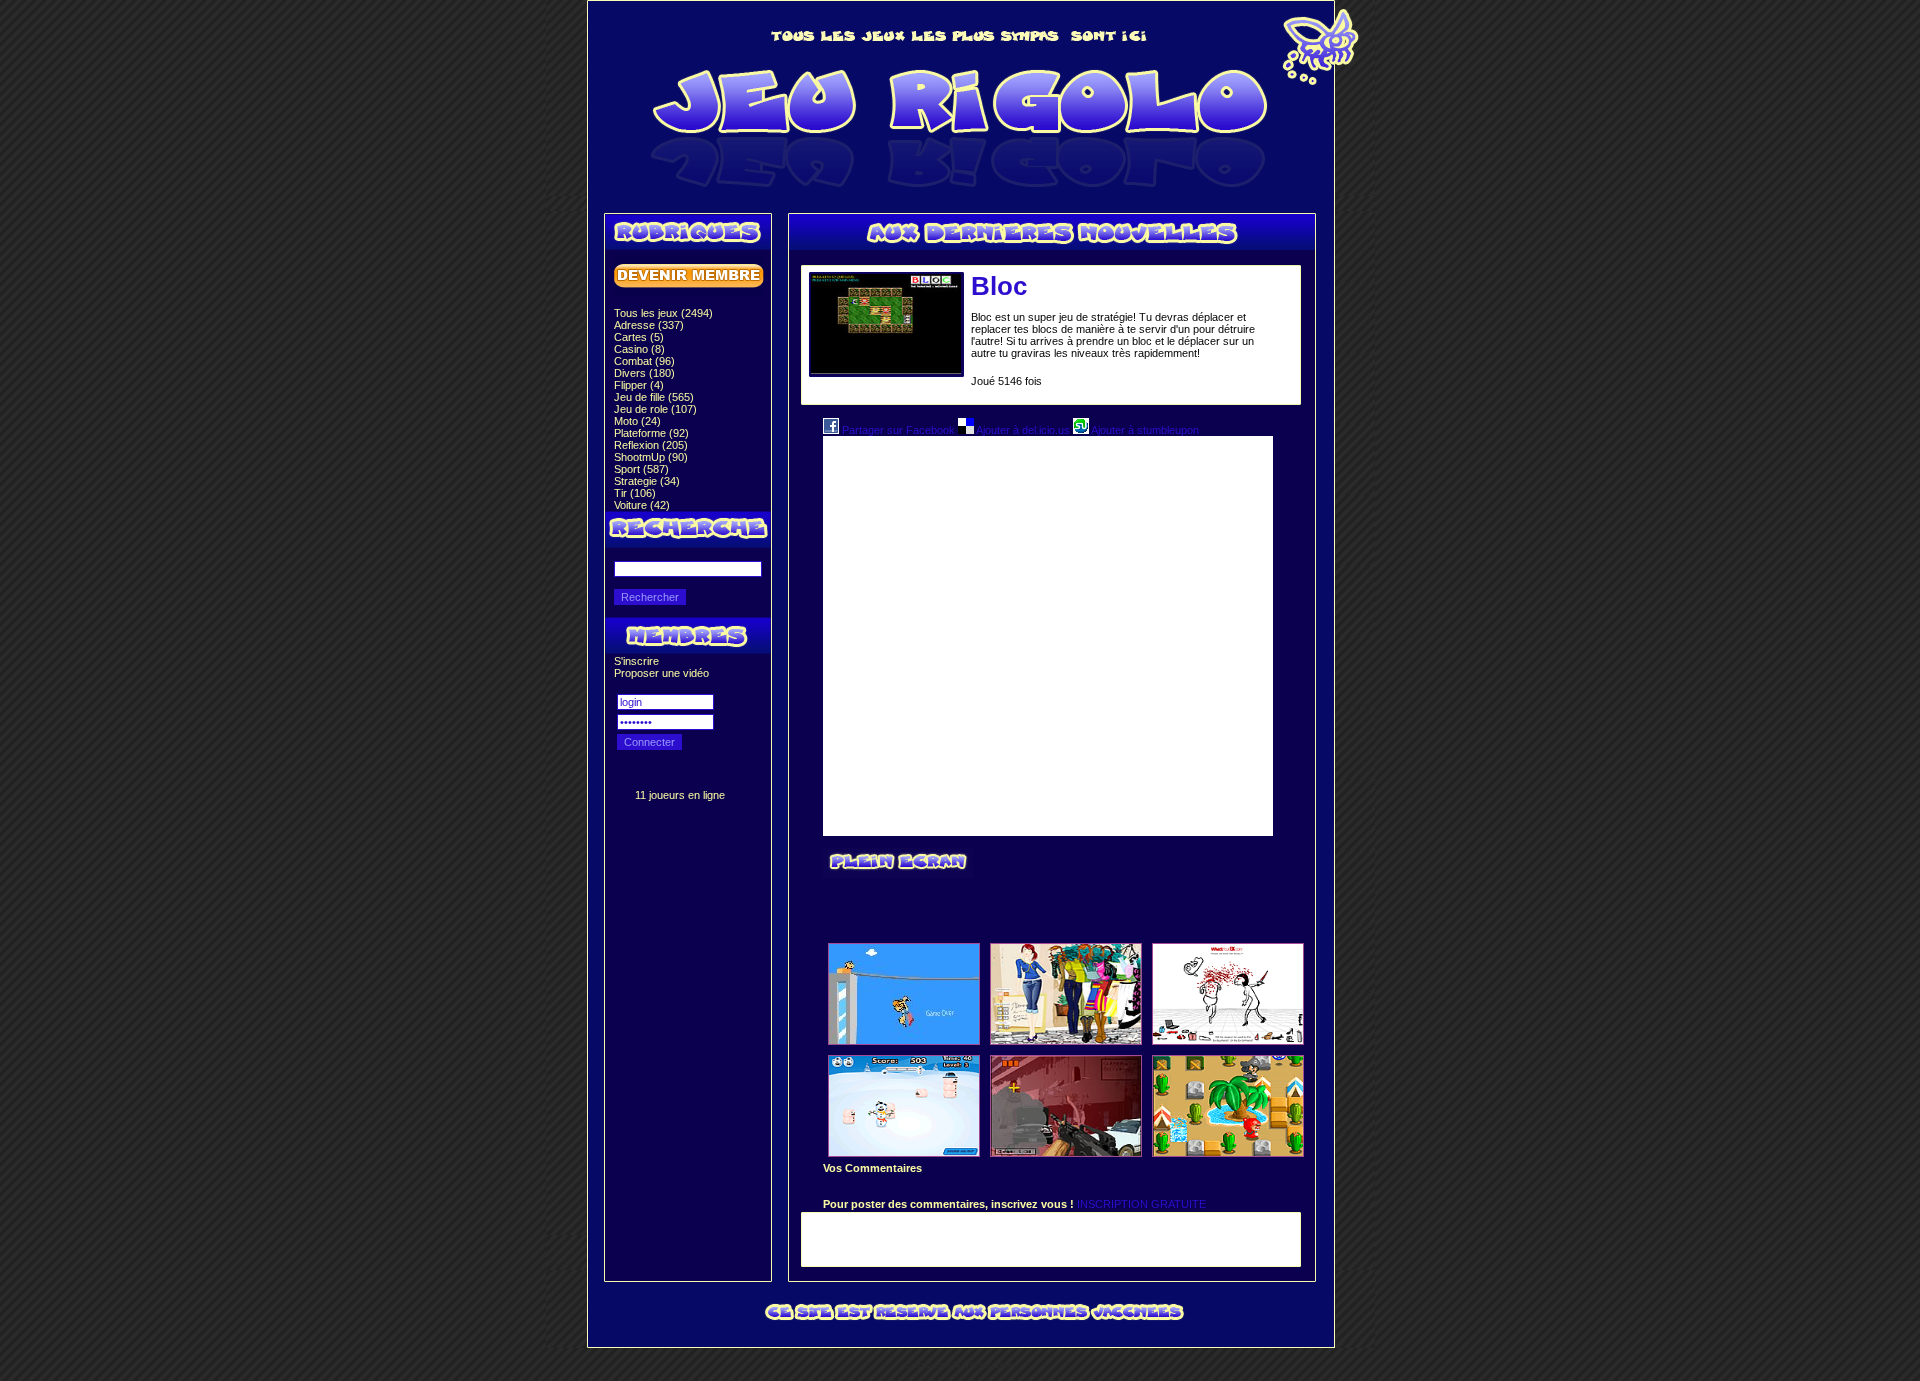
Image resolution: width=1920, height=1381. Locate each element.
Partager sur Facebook (898, 430)
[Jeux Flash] (960, 192)
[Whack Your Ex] (1228, 1040)
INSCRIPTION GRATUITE (1141, 1204)
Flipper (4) (639, 385)
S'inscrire (636, 661)
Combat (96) (644, 361)
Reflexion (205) (651, 445)
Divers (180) (644, 373)
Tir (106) (635, 493)
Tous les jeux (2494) (663, 313)
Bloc (999, 286)
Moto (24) (637, 421)
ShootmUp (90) (651, 457)
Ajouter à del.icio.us (1023, 430)
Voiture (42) (642, 505)
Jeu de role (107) (655, 409)
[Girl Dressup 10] (1066, 1040)
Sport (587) (641, 469)
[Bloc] (886, 370)
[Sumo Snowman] (904, 1152)
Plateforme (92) (651, 433)
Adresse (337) (649, 325)
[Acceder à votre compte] (689, 291)
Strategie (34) (647, 481)
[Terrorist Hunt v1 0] (1066, 1152)
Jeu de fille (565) (654, 397)
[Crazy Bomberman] (1228, 1152)
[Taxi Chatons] (904, 1040)
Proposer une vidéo (661, 673)
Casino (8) (639, 349)
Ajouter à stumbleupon (1144, 430)
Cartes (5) (639, 337)
